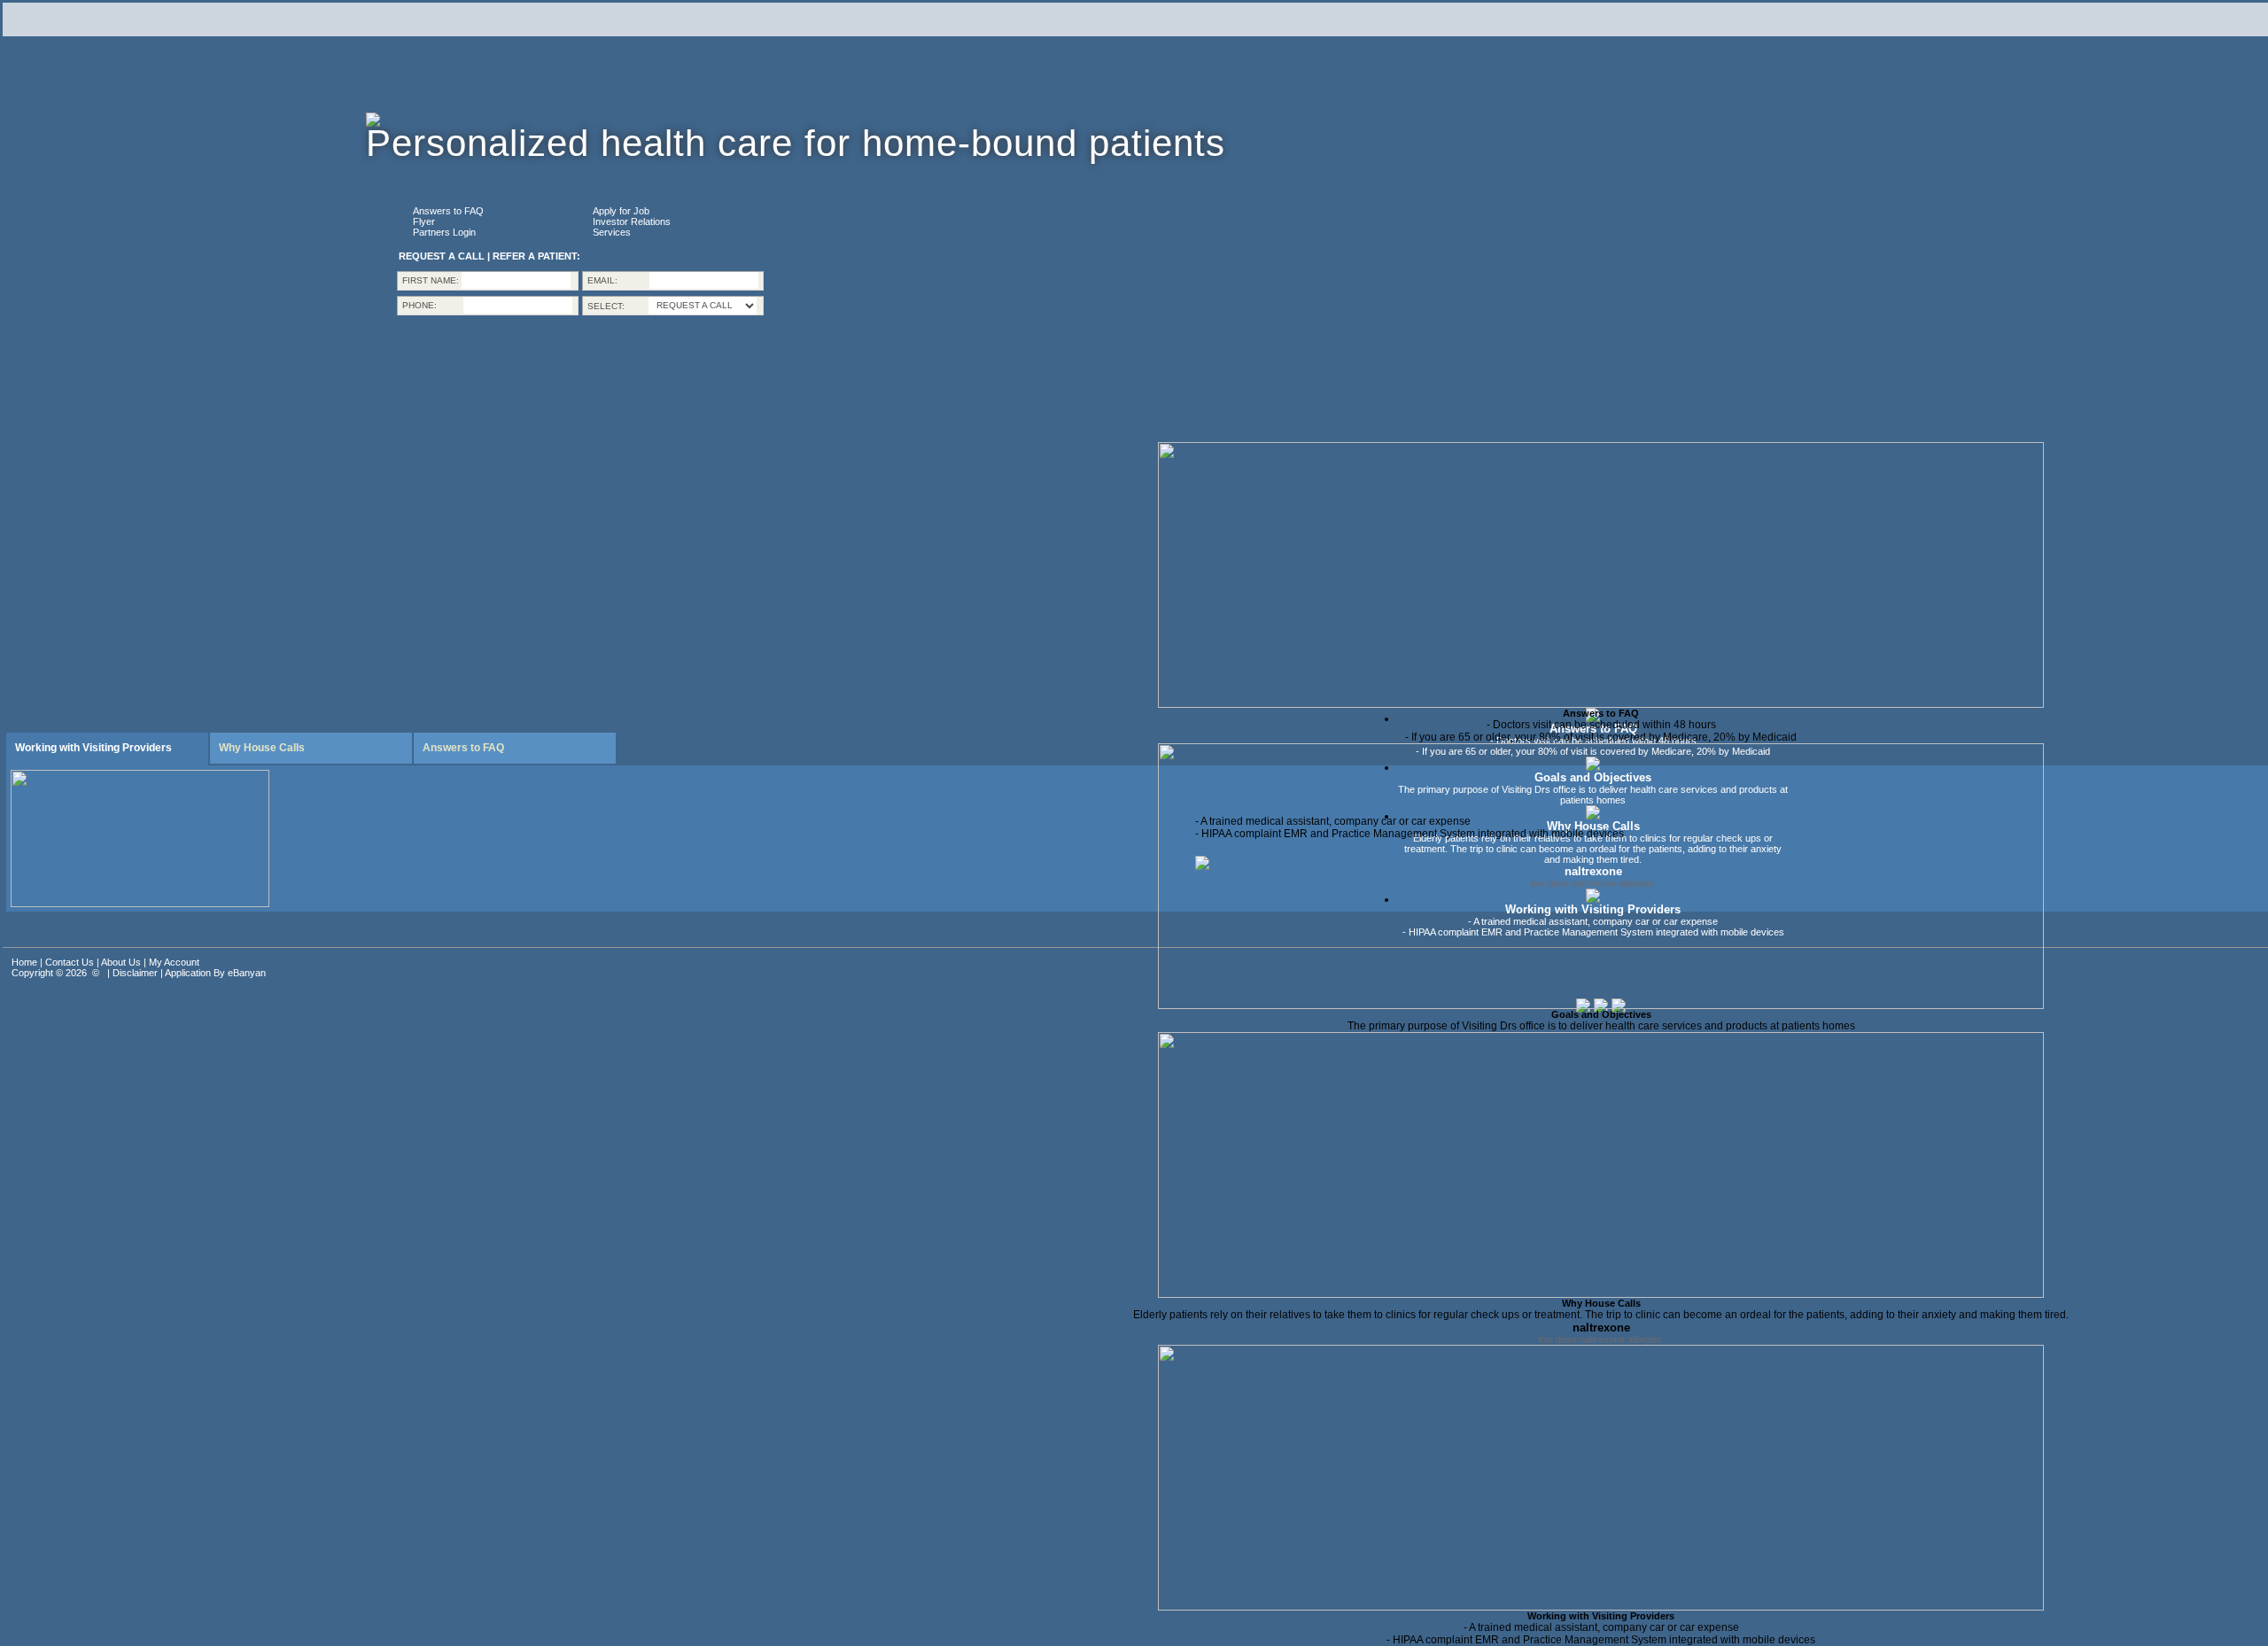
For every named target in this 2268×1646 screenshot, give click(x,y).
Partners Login (444, 232)
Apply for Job (621, 211)
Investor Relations (632, 221)
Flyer (424, 221)
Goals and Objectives (1601, 1014)
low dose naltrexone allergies (1601, 1339)
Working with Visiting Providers (1601, 1616)
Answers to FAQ (448, 211)
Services (612, 232)
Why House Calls (1601, 1303)
